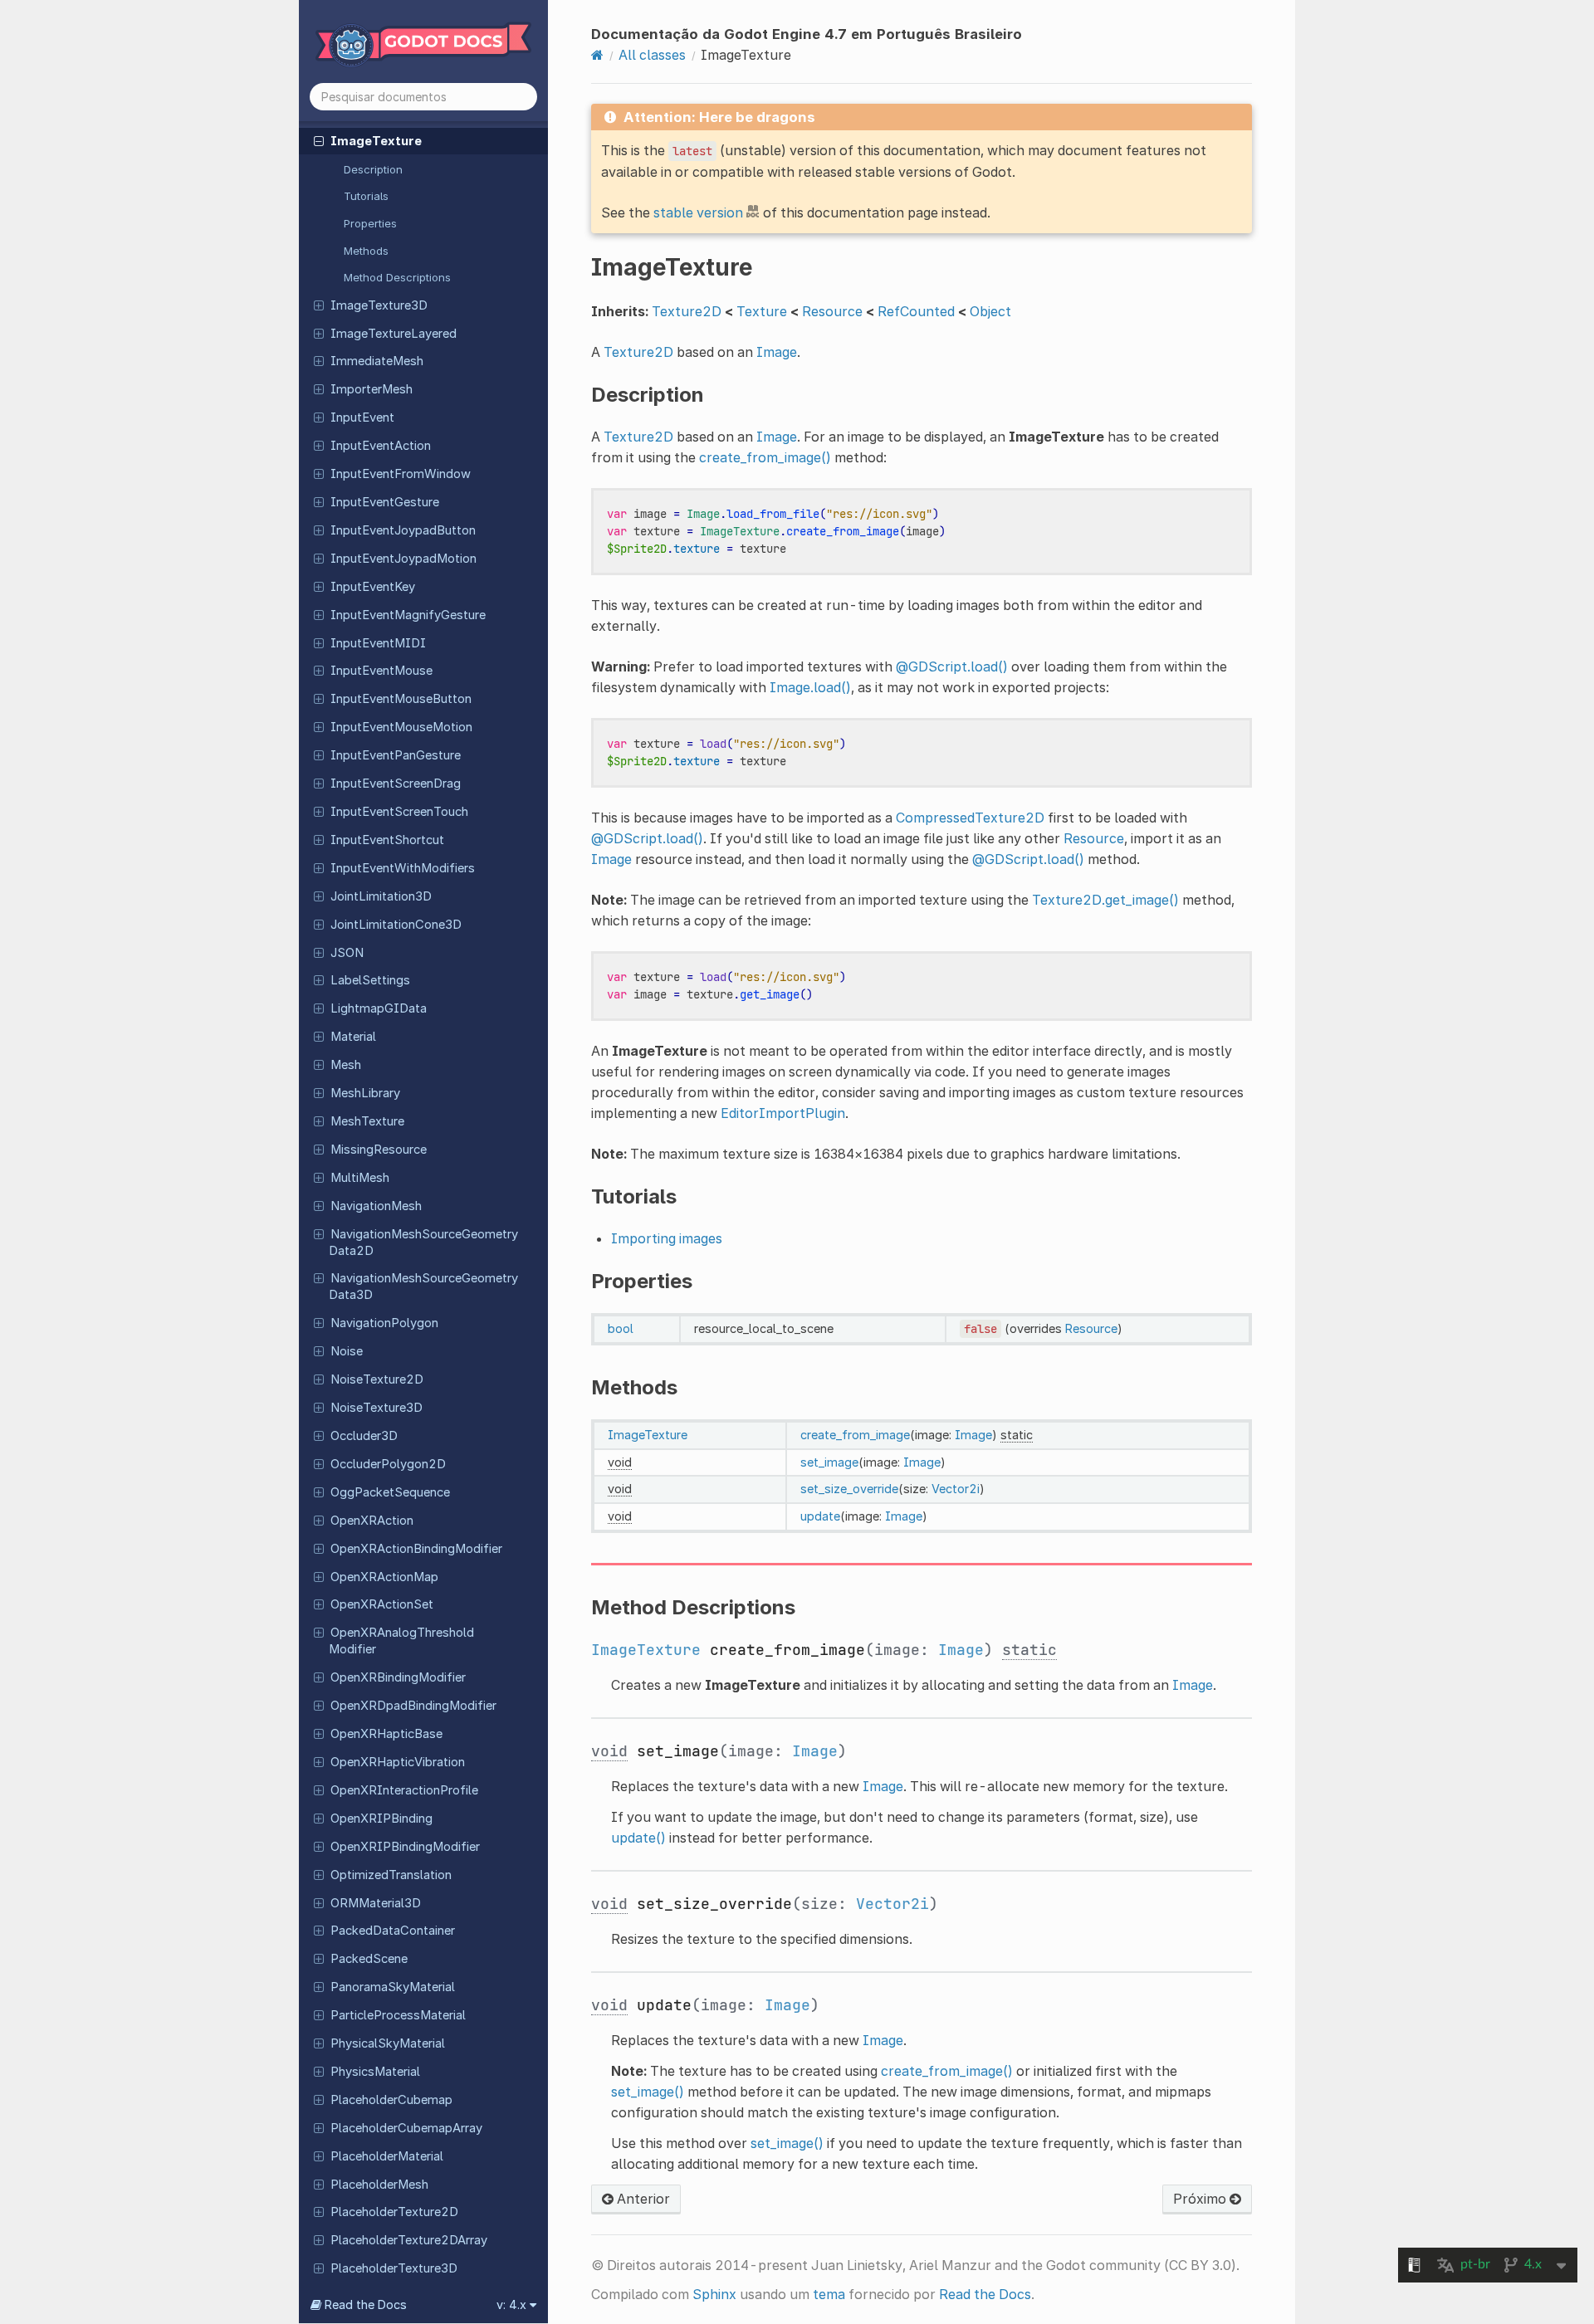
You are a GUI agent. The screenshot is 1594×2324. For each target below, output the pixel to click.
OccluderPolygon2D (388, 1464)
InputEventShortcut (387, 840)
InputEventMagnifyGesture (408, 615)
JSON (347, 953)
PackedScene (369, 1959)
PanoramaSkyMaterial (393, 1987)
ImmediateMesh (377, 361)
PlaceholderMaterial (387, 2156)
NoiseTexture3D (376, 1408)
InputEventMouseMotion (401, 727)
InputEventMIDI (378, 643)
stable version (698, 212)
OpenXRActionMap (384, 1577)
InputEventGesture (385, 502)
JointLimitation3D (381, 896)
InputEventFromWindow (401, 474)
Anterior (642, 2199)
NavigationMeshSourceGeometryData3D (423, 1286)
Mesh (346, 1065)
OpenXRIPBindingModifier (405, 1847)
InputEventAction (381, 446)
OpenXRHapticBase (386, 1734)
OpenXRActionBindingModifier (416, 1549)
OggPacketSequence (390, 1492)
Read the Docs (985, 2294)
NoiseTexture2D (377, 1379)
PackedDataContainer (393, 1931)
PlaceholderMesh (379, 2185)
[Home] (597, 55)
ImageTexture (376, 141)
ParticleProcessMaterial (398, 2015)
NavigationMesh (376, 1206)
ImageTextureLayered (394, 334)
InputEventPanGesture (396, 755)
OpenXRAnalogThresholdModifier (401, 1641)
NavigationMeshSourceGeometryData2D (423, 1243)
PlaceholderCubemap (391, 2100)
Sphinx (714, 2294)
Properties (370, 223)
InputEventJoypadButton (403, 530)
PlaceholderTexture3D (394, 2268)
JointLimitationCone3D (396, 925)
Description (373, 169)
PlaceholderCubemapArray (406, 2128)
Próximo (1201, 2199)
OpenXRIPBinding (381, 1819)
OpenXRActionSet (382, 1604)
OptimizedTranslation (391, 1875)
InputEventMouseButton (401, 699)
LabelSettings (370, 980)
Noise (347, 1351)
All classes (652, 55)
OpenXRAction (372, 1521)
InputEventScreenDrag (396, 784)
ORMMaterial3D (376, 1903)
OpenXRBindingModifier (398, 1677)
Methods (366, 251)
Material (353, 1037)
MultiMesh (360, 1178)
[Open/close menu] (319, 140)
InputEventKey (373, 587)
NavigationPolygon (384, 1323)
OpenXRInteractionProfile (404, 1790)
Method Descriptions (397, 277)
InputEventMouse (381, 671)
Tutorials (366, 196)
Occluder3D (364, 1436)
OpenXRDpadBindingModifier (413, 1706)
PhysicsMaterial (375, 2072)
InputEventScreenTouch (399, 812)
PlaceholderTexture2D (394, 2212)
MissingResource (379, 1150)
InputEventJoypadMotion (403, 559)
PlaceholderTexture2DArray (409, 2240)
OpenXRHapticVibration (398, 1762)
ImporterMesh (372, 389)
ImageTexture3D (379, 305)
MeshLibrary (365, 1093)
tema (829, 2294)
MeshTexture (367, 1121)
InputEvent (362, 417)
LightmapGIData (379, 1008)
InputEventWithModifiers (403, 868)
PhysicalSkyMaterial (388, 2043)
